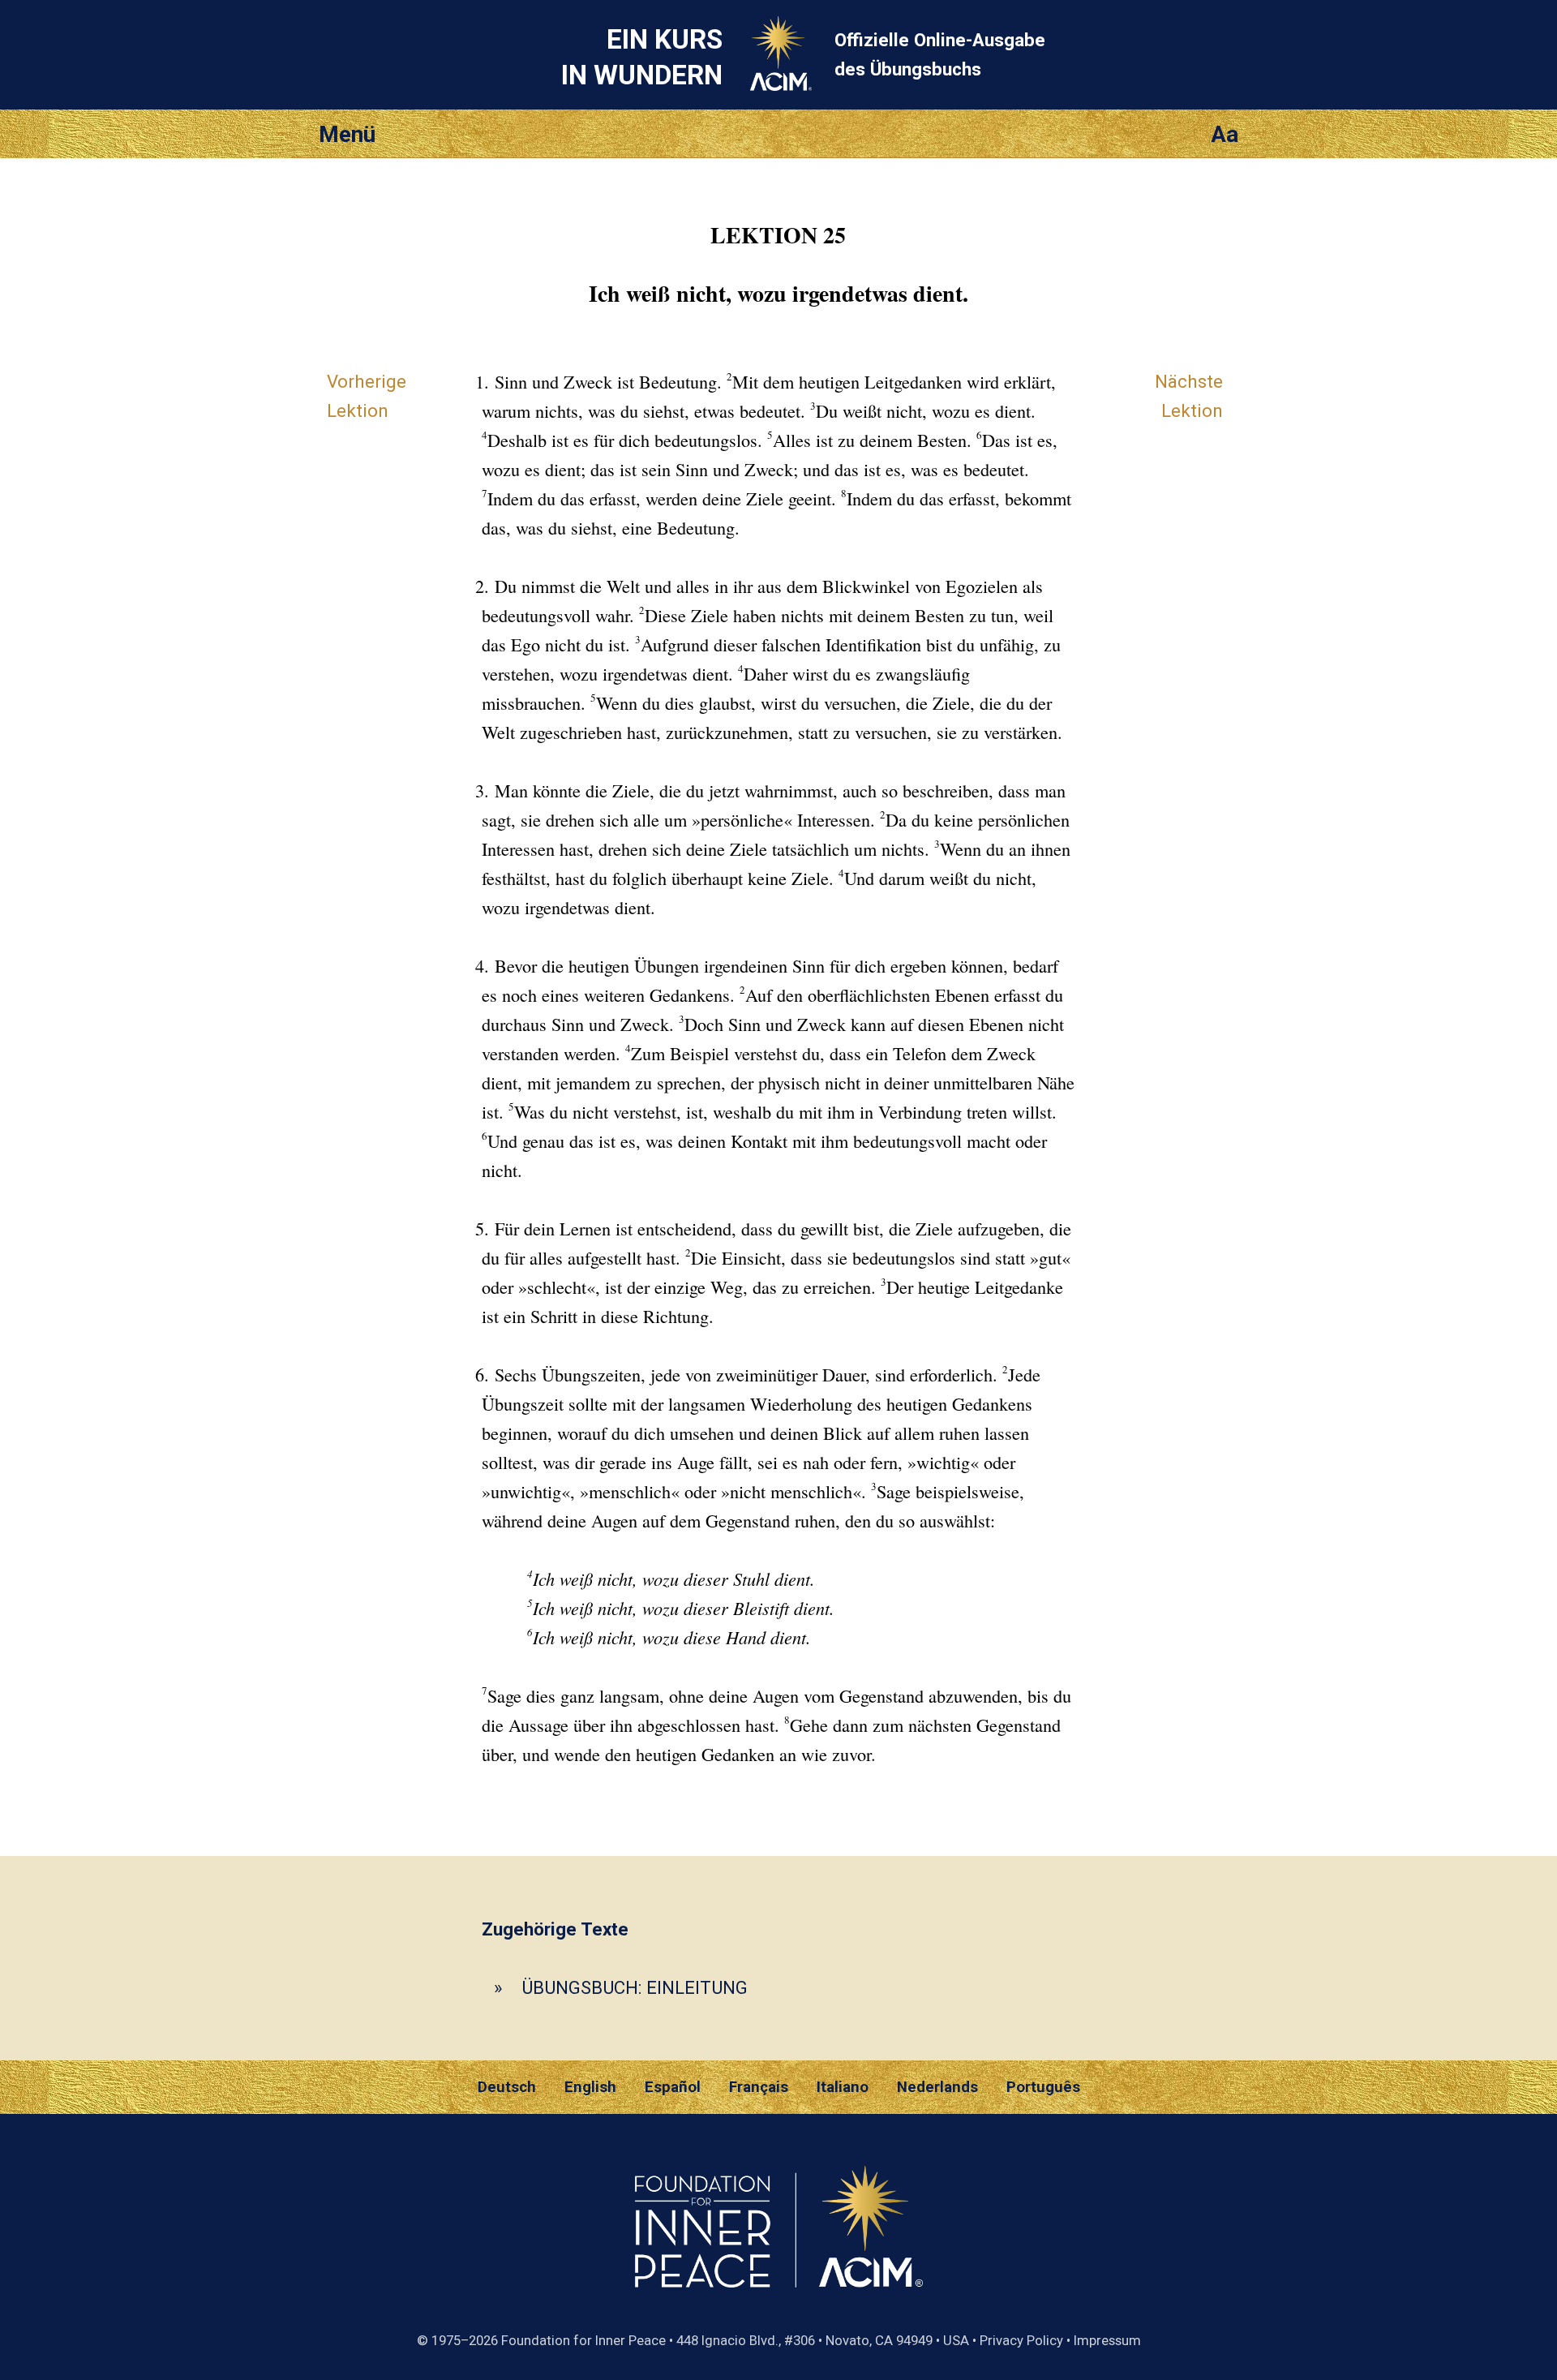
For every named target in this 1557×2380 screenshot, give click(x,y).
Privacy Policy (1021, 2340)
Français (759, 2087)
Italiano (843, 2087)
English (590, 2087)
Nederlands (937, 2087)
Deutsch (507, 2087)
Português (1043, 2087)
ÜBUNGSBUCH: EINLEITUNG (635, 1987)
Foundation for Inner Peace (583, 2340)
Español (673, 2087)
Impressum (1107, 2340)
